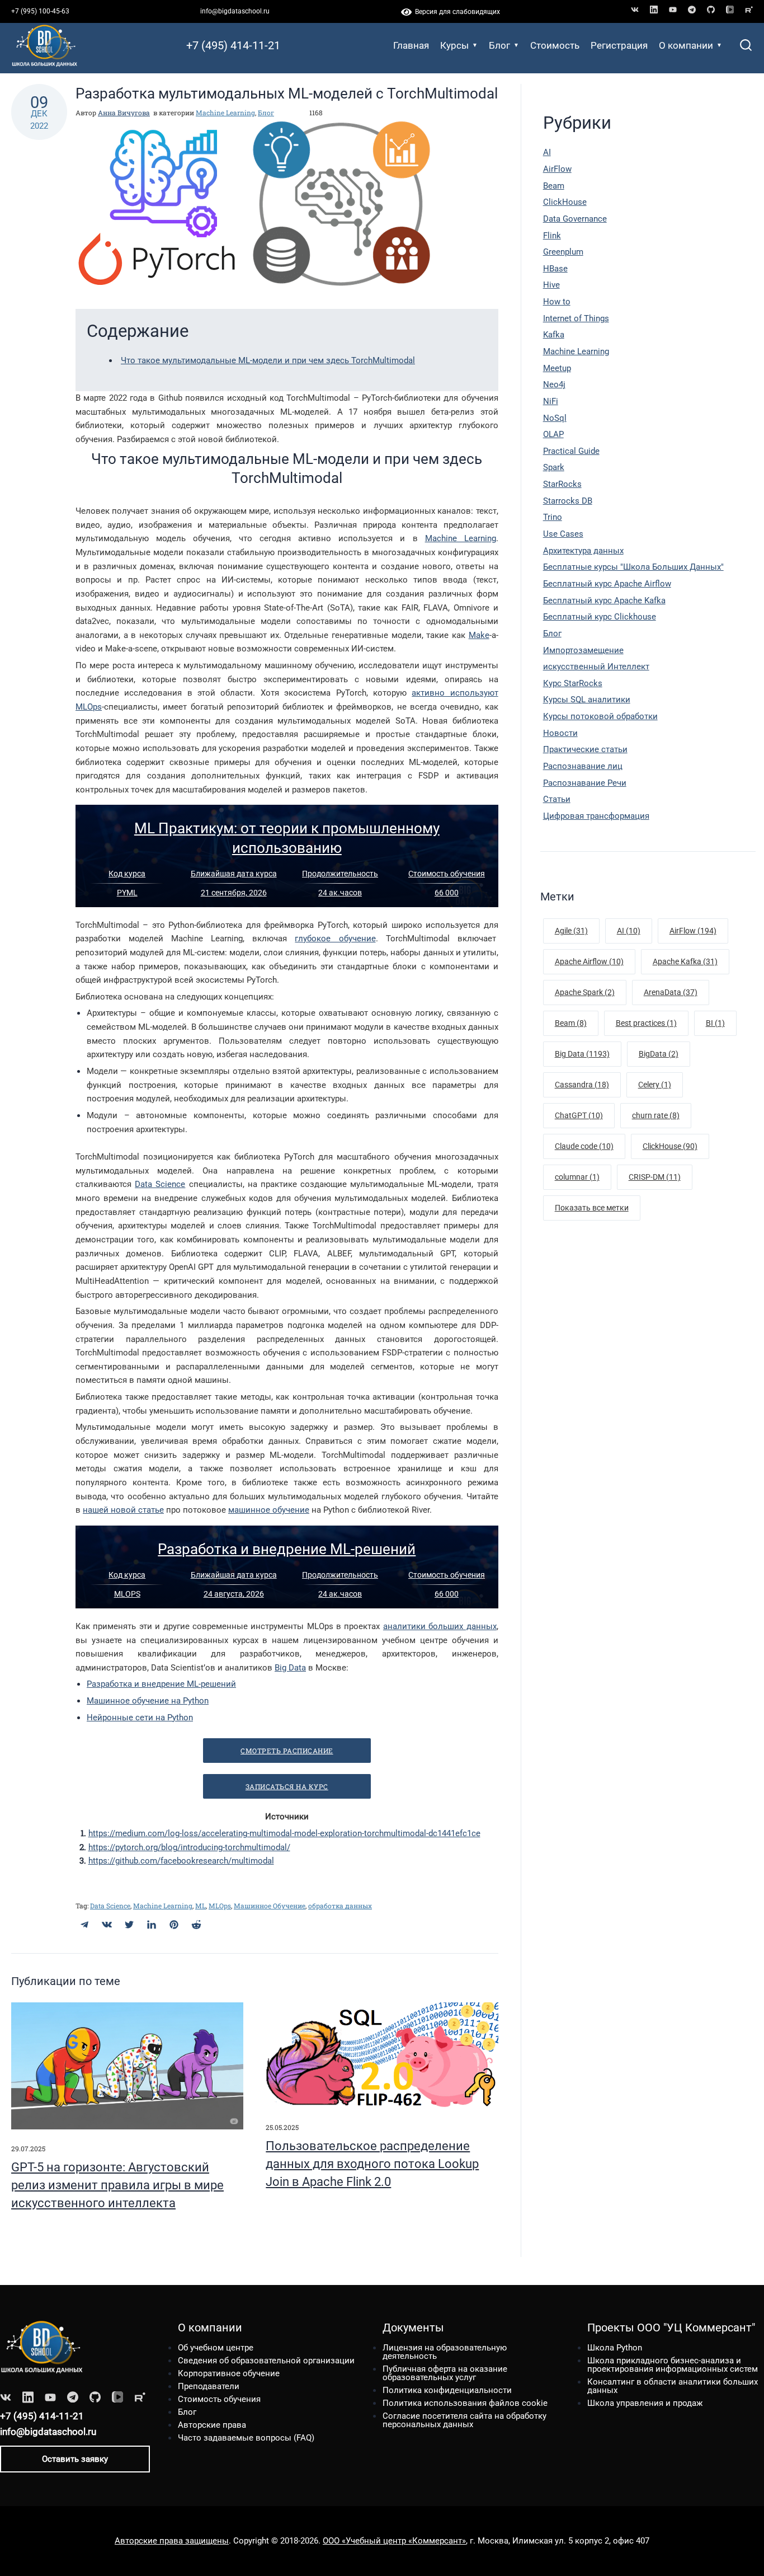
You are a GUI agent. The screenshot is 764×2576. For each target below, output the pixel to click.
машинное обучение (269, 1510)
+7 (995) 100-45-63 (40, 11)
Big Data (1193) (582, 1054)
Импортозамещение (583, 650)
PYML (127, 893)
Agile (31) (571, 931)
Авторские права (212, 2425)
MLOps (89, 707)
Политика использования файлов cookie (465, 2403)
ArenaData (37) (671, 992)
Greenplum (563, 252)
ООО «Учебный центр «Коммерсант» (394, 2541)
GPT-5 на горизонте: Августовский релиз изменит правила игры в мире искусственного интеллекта (117, 2185)
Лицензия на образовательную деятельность (445, 2352)
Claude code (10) (584, 1146)
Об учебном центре (216, 2348)
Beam (554, 186)
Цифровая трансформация (596, 816)
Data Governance (575, 219)
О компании (686, 45)
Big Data (290, 1668)
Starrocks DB (568, 501)
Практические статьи (585, 749)
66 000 (447, 893)
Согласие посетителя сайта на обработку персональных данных (464, 2420)
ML (201, 1906)
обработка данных (340, 1906)
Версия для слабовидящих (456, 12)
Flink (552, 236)
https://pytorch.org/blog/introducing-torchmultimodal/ (189, 1847)
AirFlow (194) (693, 931)
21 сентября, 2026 (234, 893)
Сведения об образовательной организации (266, 2361)
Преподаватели (209, 2386)
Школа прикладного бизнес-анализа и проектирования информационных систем (673, 2365)
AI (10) (629, 931)
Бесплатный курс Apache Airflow (607, 584)
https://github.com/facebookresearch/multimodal (181, 1861)
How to (557, 302)
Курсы (454, 45)
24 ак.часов (340, 893)
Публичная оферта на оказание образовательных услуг (445, 2373)
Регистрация (619, 45)
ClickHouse (565, 202)
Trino (553, 517)
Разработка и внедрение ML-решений (287, 1549)
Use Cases (563, 534)
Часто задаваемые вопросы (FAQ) (246, 2438)
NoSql (555, 418)
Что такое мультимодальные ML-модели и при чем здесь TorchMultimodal (268, 360)
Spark (554, 467)
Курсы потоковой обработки (600, 716)
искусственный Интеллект (596, 667)
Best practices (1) (646, 1023)
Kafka (554, 335)
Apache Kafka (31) (685, 961)
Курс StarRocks (573, 683)
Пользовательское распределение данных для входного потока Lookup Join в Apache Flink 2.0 (372, 2164)
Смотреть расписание (287, 1751)
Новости (560, 733)
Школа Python (615, 2348)
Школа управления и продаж (645, 2403)
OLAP (553, 434)
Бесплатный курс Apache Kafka (604, 600)
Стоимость (555, 45)
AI (547, 152)
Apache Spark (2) (585, 992)
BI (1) (715, 1023)
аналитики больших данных (440, 1626)
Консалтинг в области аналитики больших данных (673, 2386)
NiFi (551, 401)
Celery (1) (655, 1085)
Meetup (557, 368)
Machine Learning (225, 112)
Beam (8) (571, 1023)
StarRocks (562, 484)
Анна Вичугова (124, 112)
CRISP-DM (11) (655, 1177)
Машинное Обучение (270, 1906)
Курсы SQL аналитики (587, 700)
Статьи (557, 799)
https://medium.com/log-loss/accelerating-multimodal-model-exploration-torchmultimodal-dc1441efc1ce (284, 1833)
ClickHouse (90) (670, 1146)
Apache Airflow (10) (589, 961)
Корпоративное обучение (229, 2373)
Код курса (127, 874)
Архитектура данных (583, 551)
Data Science (160, 1184)
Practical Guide (571, 451)
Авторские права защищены (172, 2541)
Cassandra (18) (582, 1085)
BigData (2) (659, 1054)
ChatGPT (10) (579, 1115)
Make (479, 635)
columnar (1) (577, 1177)
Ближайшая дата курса (234, 874)
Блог (499, 45)
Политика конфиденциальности (447, 2390)
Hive (551, 285)
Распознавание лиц (583, 766)
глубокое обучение (335, 939)
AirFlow (557, 169)
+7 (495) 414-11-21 (233, 45)
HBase (555, 269)
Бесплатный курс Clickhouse (600, 617)
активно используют (455, 693)
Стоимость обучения (447, 874)
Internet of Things (576, 318)
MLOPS (127, 1594)
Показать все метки (592, 1208)
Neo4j (554, 384)
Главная (411, 45)
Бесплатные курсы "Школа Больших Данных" (633, 567)
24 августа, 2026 (234, 1594)
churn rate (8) (656, 1115)
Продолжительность (340, 874)
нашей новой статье (123, 1510)
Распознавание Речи (585, 783)
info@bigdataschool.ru (235, 11)
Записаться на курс (287, 1786)
